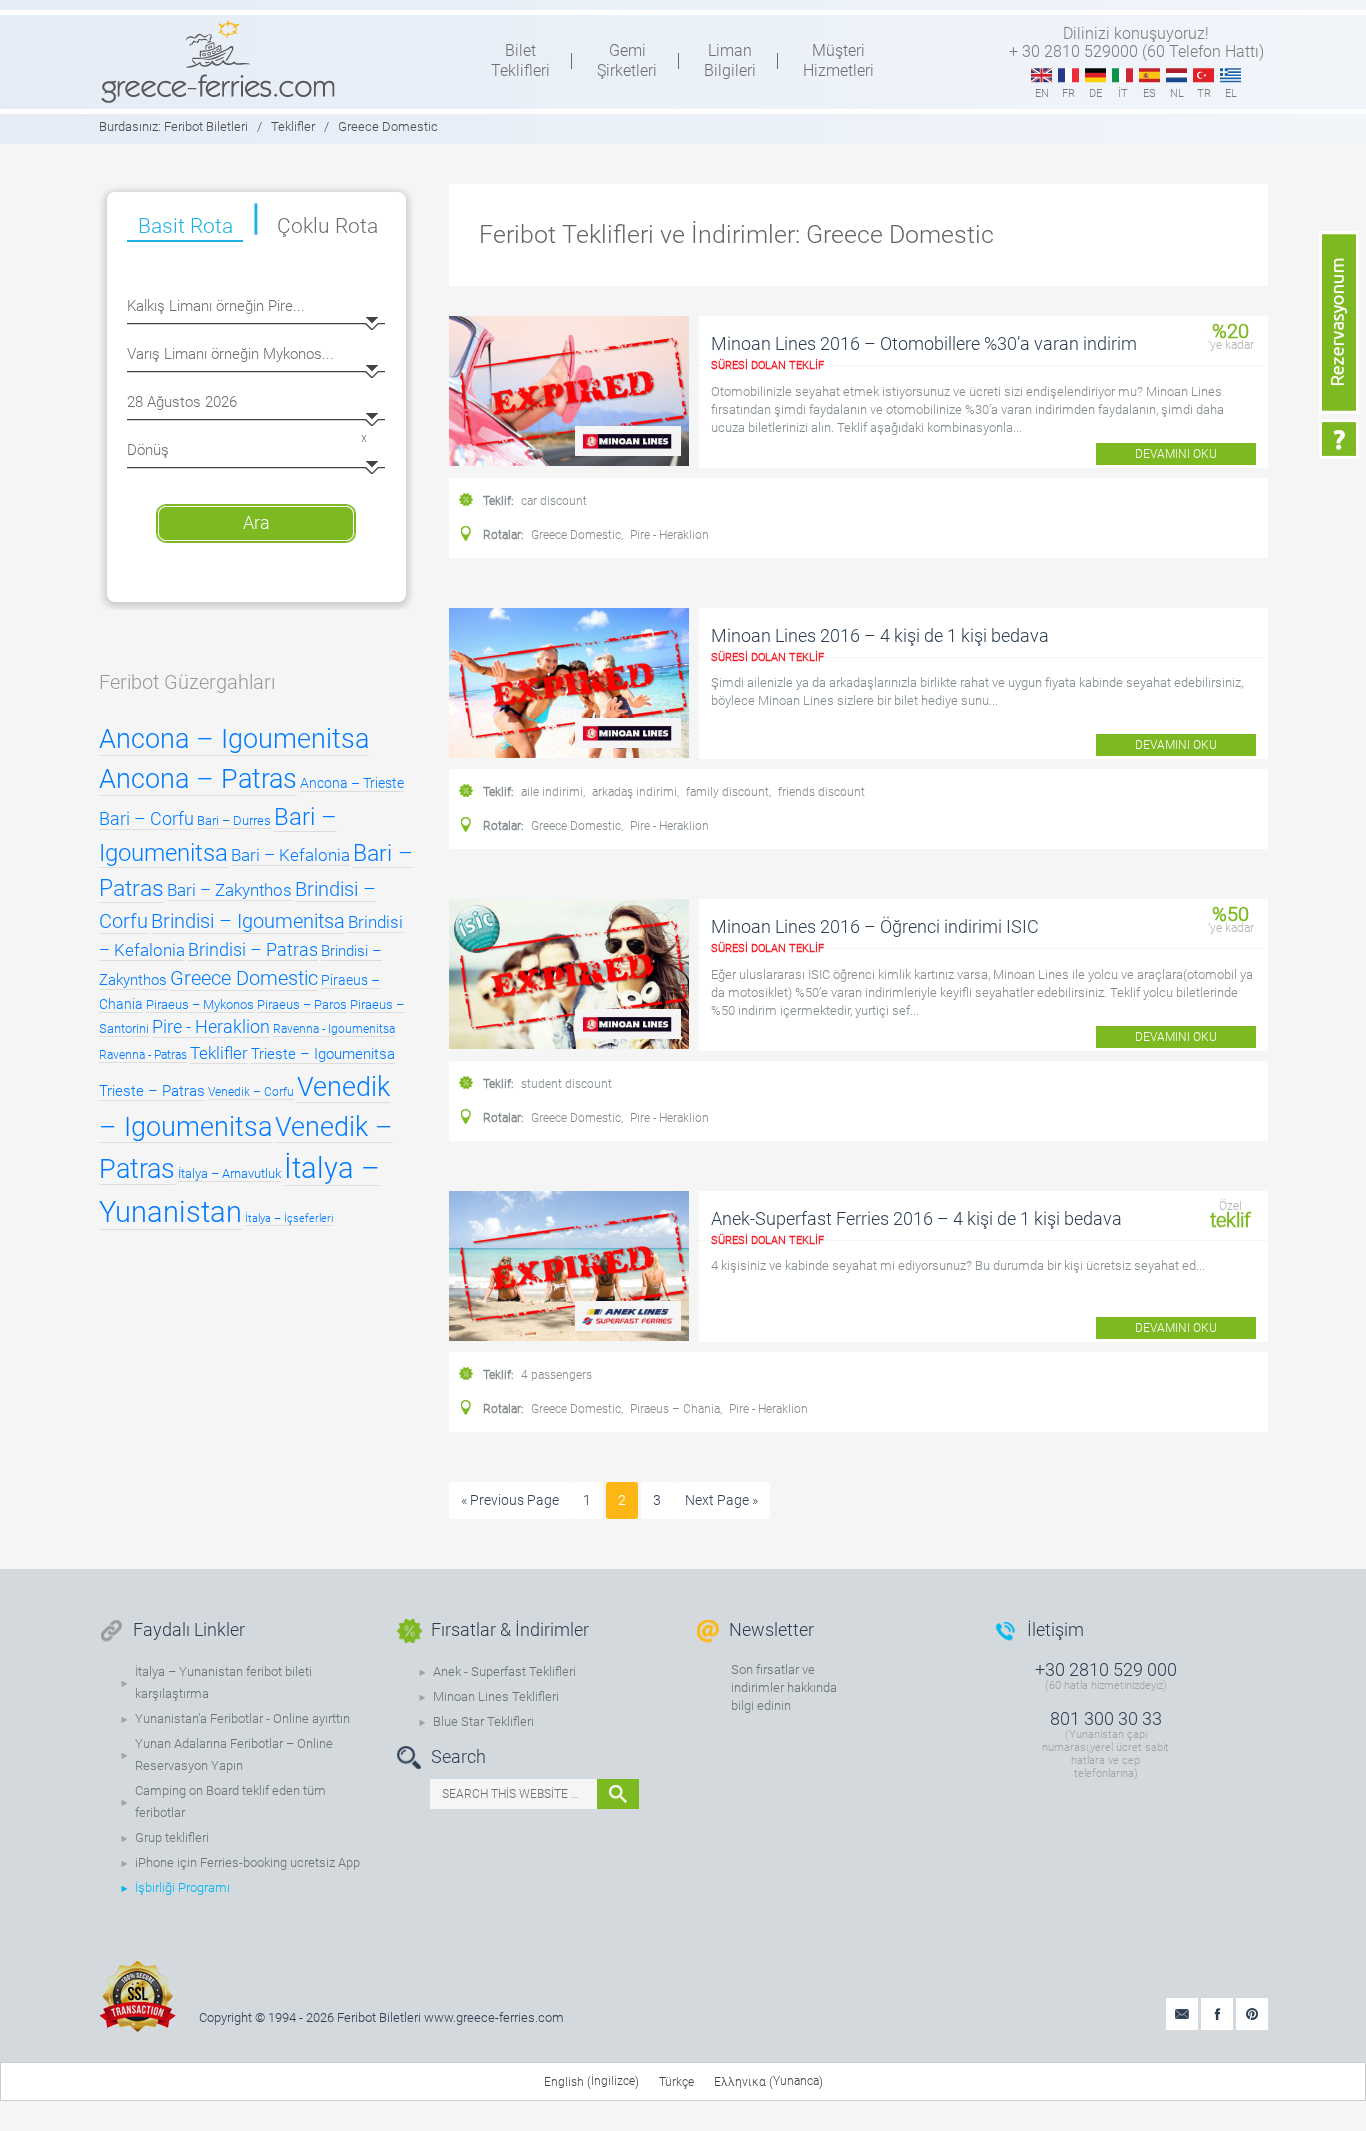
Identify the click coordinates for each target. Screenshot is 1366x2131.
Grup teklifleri (172, 1837)
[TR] (1203, 76)
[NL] (1176, 76)
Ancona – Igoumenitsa (234, 739)
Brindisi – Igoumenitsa (248, 921)
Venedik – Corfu (251, 1092)
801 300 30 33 (1106, 1718)
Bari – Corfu (146, 818)
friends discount (821, 792)
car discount (554, 501)
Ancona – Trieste (352, 783)
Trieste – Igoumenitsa (323, 1054)
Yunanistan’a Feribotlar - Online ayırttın (242, 1718)
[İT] (1122, 76)
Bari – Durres (234, 820)
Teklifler (219, 1053)
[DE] (1095, 76)
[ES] (1149, 76)
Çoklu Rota (327, 226)
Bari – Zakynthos (229, 890)
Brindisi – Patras (253, 950)
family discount (727, 792)
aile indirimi (552, 792)
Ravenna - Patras (143, 1055)
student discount (566, 1084)
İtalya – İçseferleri (289, 1218)
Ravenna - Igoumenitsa (334, 1029)
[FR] (1068, 76)
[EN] (1041, 76)
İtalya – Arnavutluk (229, 1173)
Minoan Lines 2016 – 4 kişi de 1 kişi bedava (880, 635)
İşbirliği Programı (182, 1887)
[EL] (1230, 76)
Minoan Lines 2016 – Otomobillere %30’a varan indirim (924, 343)
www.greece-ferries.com (494, 2017)
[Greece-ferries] (218, 61)
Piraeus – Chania (675, 1409)
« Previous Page (510, 1500)
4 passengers (556, 1375)
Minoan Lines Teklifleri (496, 1696)
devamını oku (1176, 454)
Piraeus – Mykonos (200, 1004)
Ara (256, 522)
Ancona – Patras (198, 779)
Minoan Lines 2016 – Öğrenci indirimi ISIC (875, 926)
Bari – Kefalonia (290, 855)
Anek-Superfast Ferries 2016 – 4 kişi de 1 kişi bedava (916, 1218)
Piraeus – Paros (302, 1004)
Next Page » (721, 1500)
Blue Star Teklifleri (483, 1721)
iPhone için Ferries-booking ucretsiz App (247, 1862)
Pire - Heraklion (669, 535)
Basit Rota (185, 226)
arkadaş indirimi (634, 792)
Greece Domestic (576, 535)
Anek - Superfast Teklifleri (504, 1671)
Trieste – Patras (152, 1091)
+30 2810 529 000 (1106, 1669)
